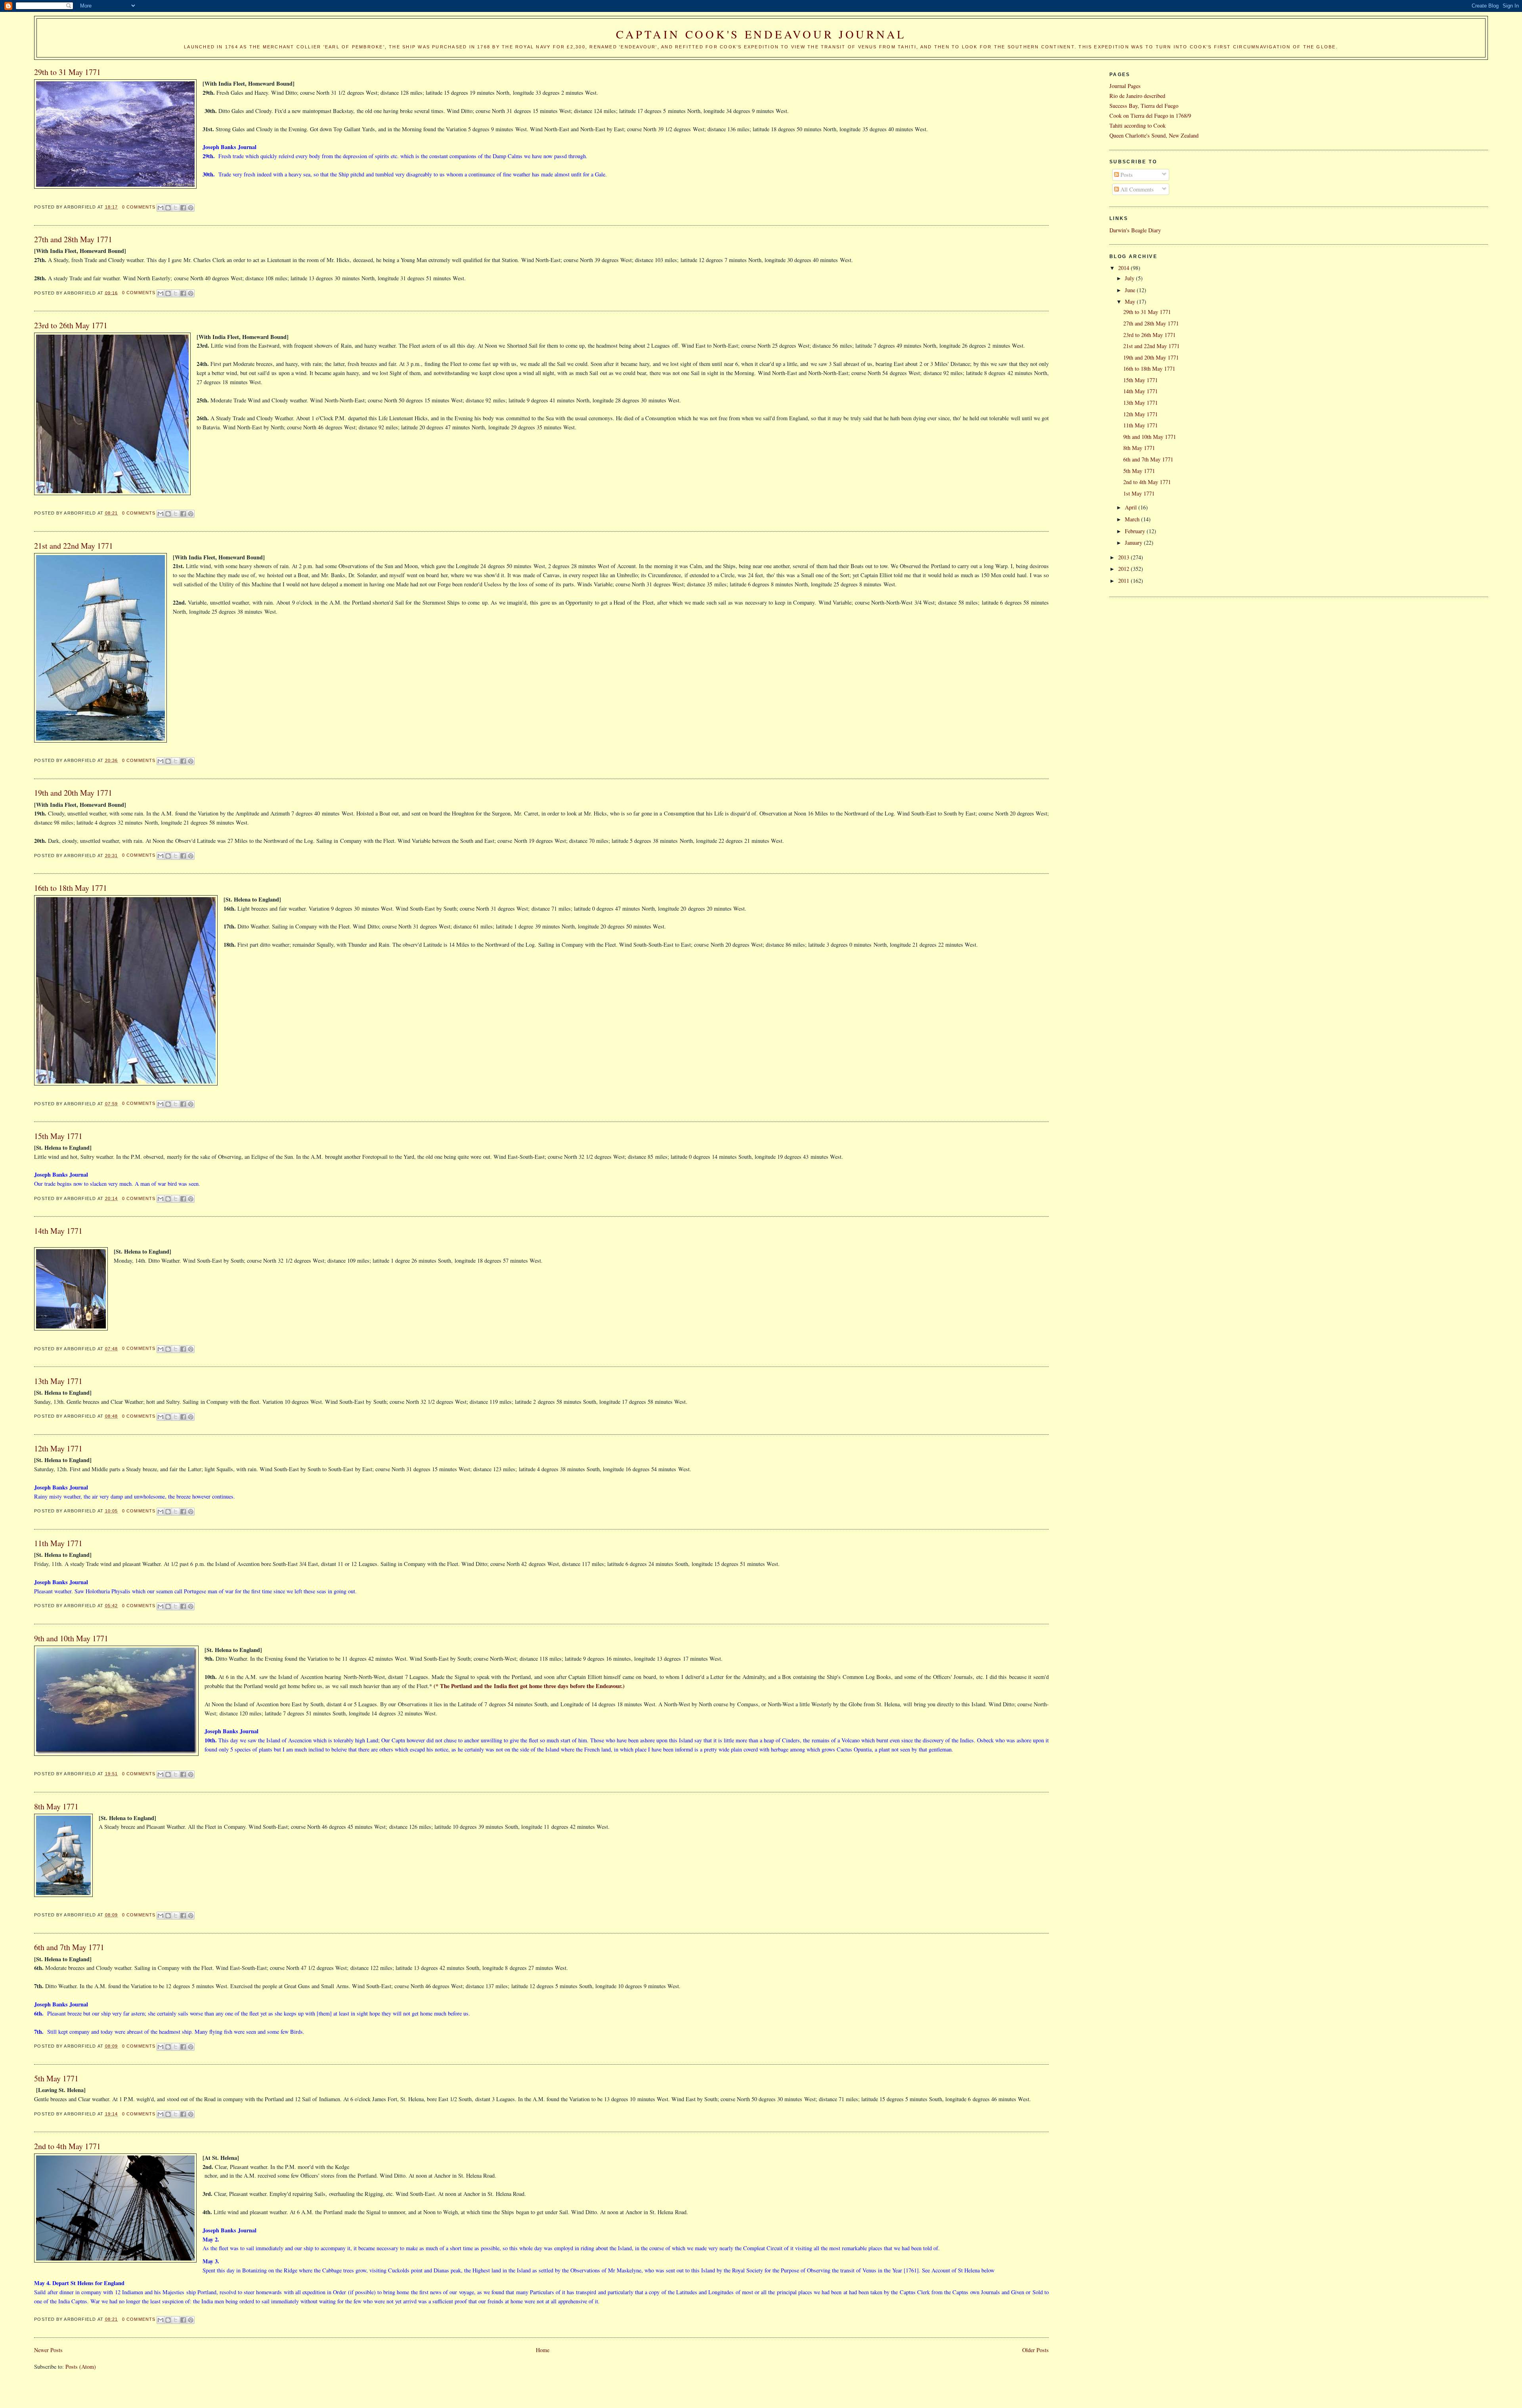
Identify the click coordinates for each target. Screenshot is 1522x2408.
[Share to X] (176, 208)
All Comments (1136, 189)
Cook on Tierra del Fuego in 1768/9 (1150, 116)
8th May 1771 (56, 1806)
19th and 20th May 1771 (73, 793)
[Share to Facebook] (183, 208)
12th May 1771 (58, 1448)
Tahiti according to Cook (1138, 125)
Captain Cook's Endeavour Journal (761, 34)
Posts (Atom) (81, 2367)
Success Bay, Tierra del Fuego (1144, 106)
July (1130, 278)
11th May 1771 (58, 1543)
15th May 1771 (58, 1136)
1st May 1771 (1139, 493)
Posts (1126, 175)
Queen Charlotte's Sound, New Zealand (1154, 135)
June (1131, 290)
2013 (1124, 557)
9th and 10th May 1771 (71, 1638)
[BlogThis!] (168, 208)
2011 (1124, 581)
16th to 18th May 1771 (71, 888)
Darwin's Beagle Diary (1135, 230)
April (1132, 507)
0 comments (139, 207)
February (1136, 531)
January (1134, 543)
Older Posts (1035, 2350)
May (1131, 301)
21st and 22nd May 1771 (74, 546)
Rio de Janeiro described (1137, 96)
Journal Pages (1125, 86)
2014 (1124, 268)
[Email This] (161, 208)
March (1133, 519)
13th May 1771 (58, 1381)
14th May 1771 (58, 1231)
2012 (1124, 569)
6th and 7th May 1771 (69, 1947)
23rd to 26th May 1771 (71, 325)
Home (543, 2350)
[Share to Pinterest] (191, 208)
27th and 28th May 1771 (73, 239)
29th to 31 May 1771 (67, 72)
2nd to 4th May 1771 (67, 2146)
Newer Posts (48, 2350)
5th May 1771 (56, 2078)
